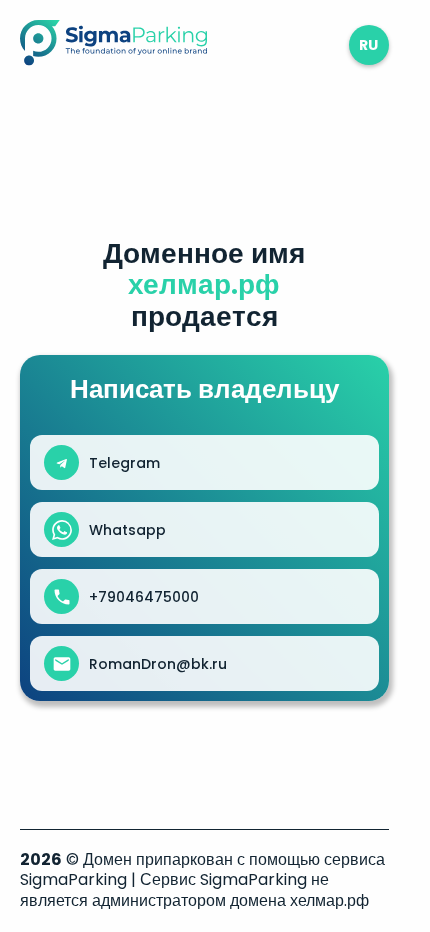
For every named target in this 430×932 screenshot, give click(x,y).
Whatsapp (127, 530)
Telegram (124, 463)
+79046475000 (144, 597)
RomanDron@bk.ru (158, 664)
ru (368, 45)
